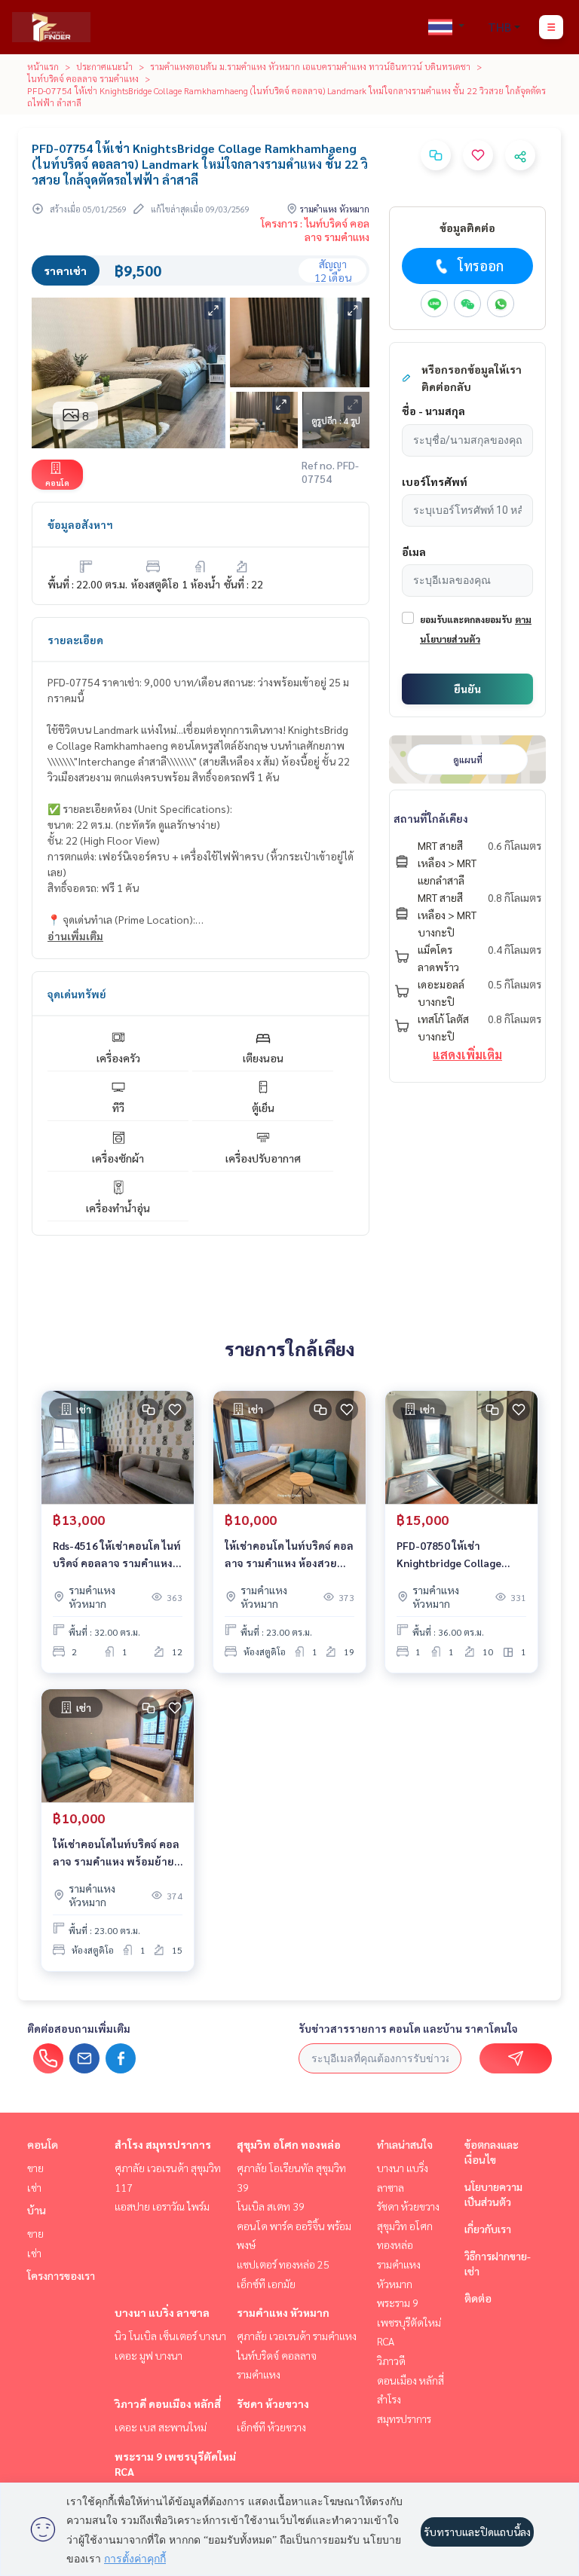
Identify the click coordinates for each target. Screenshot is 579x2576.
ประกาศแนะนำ (104, 66)
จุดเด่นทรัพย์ (77, 994)
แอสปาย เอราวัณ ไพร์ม (162, 2206)
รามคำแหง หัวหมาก (283, 2312)
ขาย (35, 2168)
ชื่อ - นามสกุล (433, 411)
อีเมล (414, 552)
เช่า (34, 2187)
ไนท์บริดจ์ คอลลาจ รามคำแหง (83, 78)
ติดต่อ (478, 2298)
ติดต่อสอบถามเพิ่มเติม (79, 2028)
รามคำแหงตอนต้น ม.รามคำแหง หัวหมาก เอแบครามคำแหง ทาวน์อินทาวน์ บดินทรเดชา (310, 66)
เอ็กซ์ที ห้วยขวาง (271, 2427)
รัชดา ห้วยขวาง (273, 2403)
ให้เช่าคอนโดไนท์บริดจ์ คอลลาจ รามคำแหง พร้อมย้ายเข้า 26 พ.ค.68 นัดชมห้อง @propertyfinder (116, 1853)
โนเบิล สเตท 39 (271, 2206)
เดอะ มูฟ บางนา (149, 2355)
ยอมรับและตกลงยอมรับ (466, 619)
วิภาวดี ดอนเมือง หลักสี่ (168, 2403)
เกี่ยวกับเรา (488, 2229)
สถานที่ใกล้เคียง (431, 818)
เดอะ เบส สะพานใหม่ (161, 2427)
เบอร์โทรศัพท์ (435, 481)
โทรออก (481, 266)
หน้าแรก (43, 66)
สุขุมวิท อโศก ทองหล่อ (289, 2144)
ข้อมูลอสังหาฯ (80, 524)
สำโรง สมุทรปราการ (163, 2144)
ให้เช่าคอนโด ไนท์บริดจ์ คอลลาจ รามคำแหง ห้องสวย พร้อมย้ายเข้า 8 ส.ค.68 (289, 1555)
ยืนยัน (467, 689)
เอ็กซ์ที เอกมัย (266, 2284)
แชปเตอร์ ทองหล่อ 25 (283, 2264)
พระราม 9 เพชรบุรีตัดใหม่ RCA (409, 2322)
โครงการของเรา (61, 2275)
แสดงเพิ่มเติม (467, 1054)
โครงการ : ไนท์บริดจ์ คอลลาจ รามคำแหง (315, 230)
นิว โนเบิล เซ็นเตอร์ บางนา (170, 2336)
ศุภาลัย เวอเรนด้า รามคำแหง (297, 2336)
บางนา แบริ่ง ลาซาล (162, 2312)
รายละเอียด (75, 640)
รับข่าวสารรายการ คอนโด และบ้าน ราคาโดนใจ (408, 2028)
